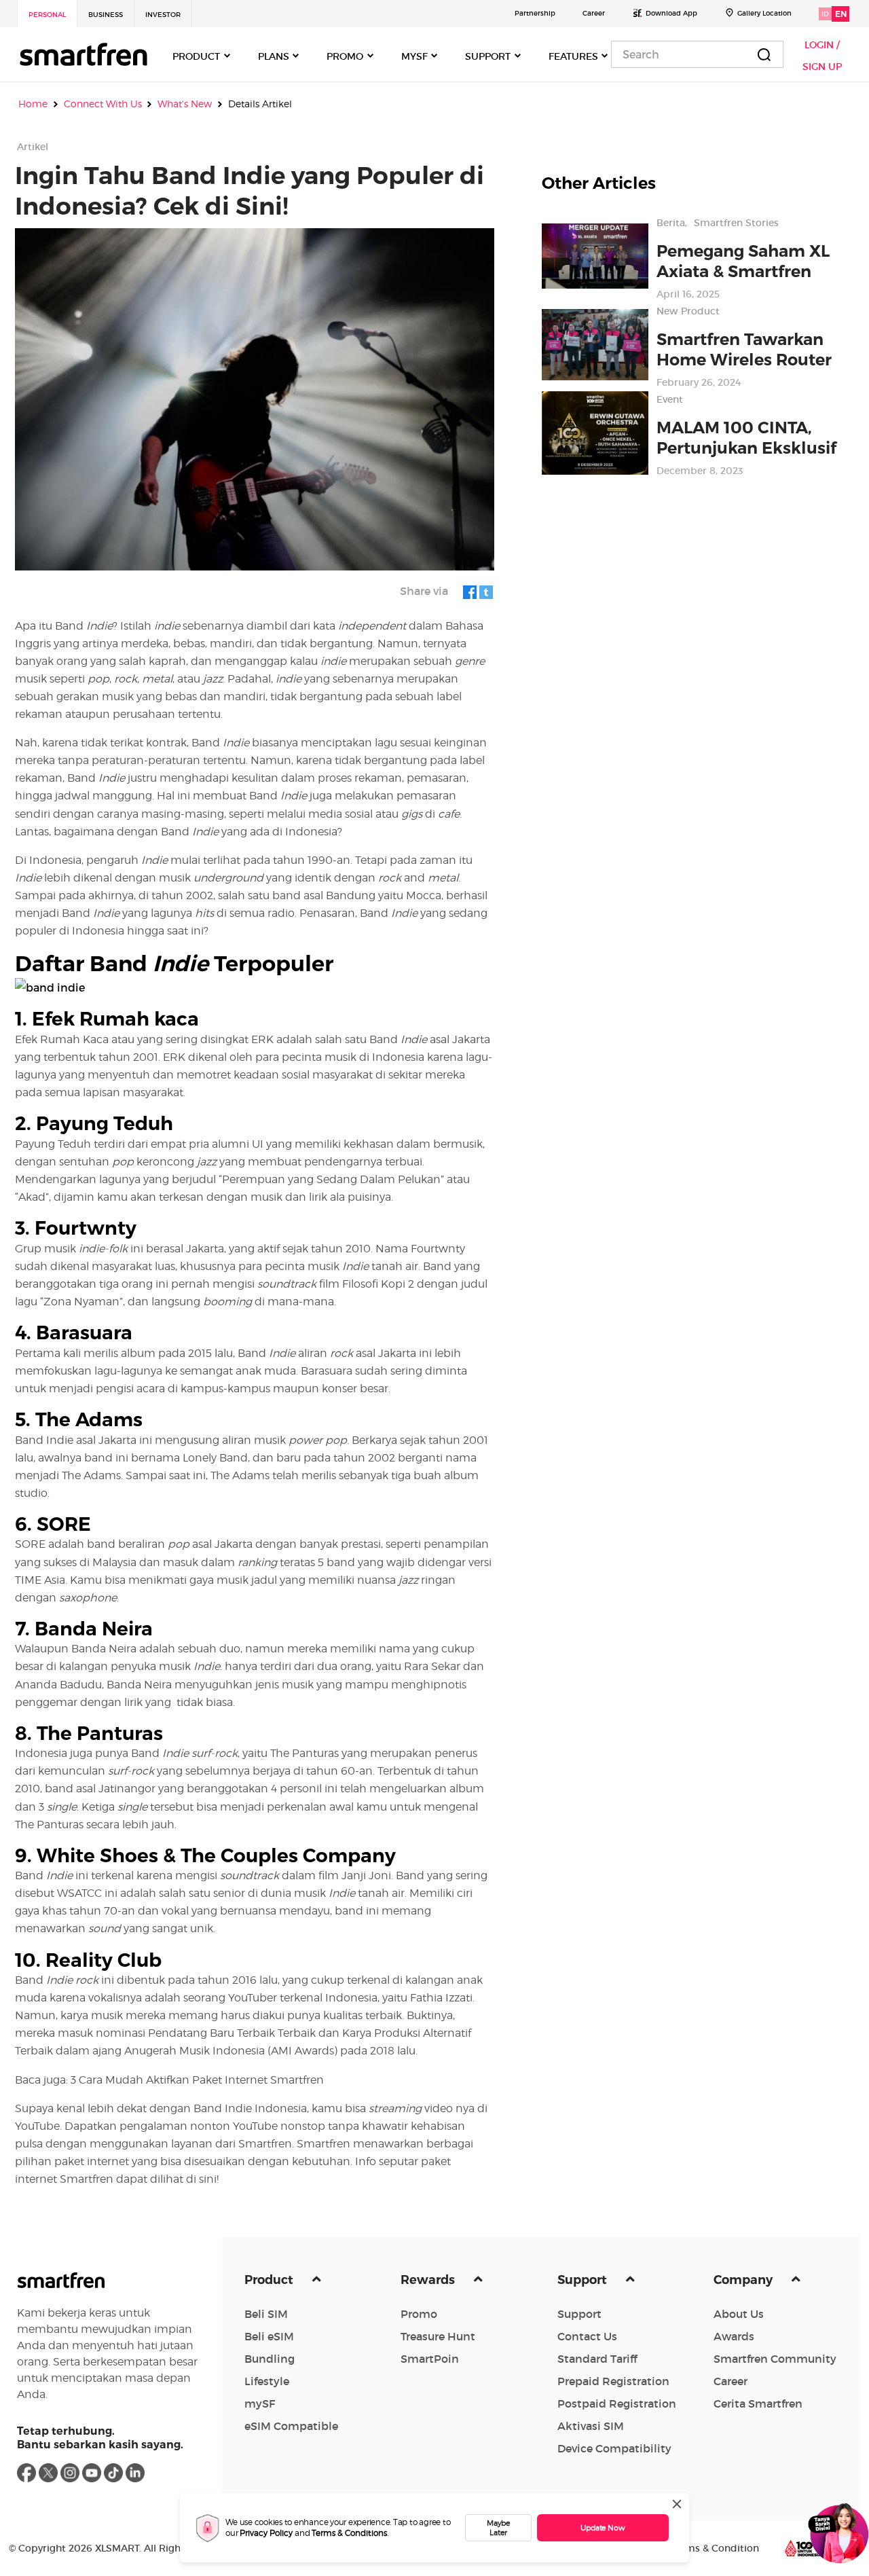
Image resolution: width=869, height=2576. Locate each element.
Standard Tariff (597, 2359)
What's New (185, 104)
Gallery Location (764, 13)
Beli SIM (266, 2314)
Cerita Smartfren (758, 2403)
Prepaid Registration (613, 2381)
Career (594, 13)
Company (744, 2280)
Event (670, 399)
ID (825, 14)
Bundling (270, 2359)
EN (841, 14)
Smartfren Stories (736, 223)
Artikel (33, 147)
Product (270, 2280)
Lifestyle (267, 2381)
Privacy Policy (266, 2533)
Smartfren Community (775, 2359)
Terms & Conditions (349, 2533)
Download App (671, 13)
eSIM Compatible (291, 2426)
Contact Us (587, 2336)
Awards (734, 2336)
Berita (671, 223)
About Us (739, 2314)
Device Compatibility (614, 2448)
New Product (688, 311)
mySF (260, 2403)
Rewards (429, 2280)
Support (584, 2280)
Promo (419, 2314)
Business (106, 15)
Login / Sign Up (822, 56)
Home (33, 104)
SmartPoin (430, 2359)
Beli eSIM (269, 2336)
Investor (163, 15)
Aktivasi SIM (591, 2426)
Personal (47, 15)
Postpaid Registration (617, 2403)
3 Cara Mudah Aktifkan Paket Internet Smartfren (197, 2080)
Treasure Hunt (438, 2336)
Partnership (535, 13)
